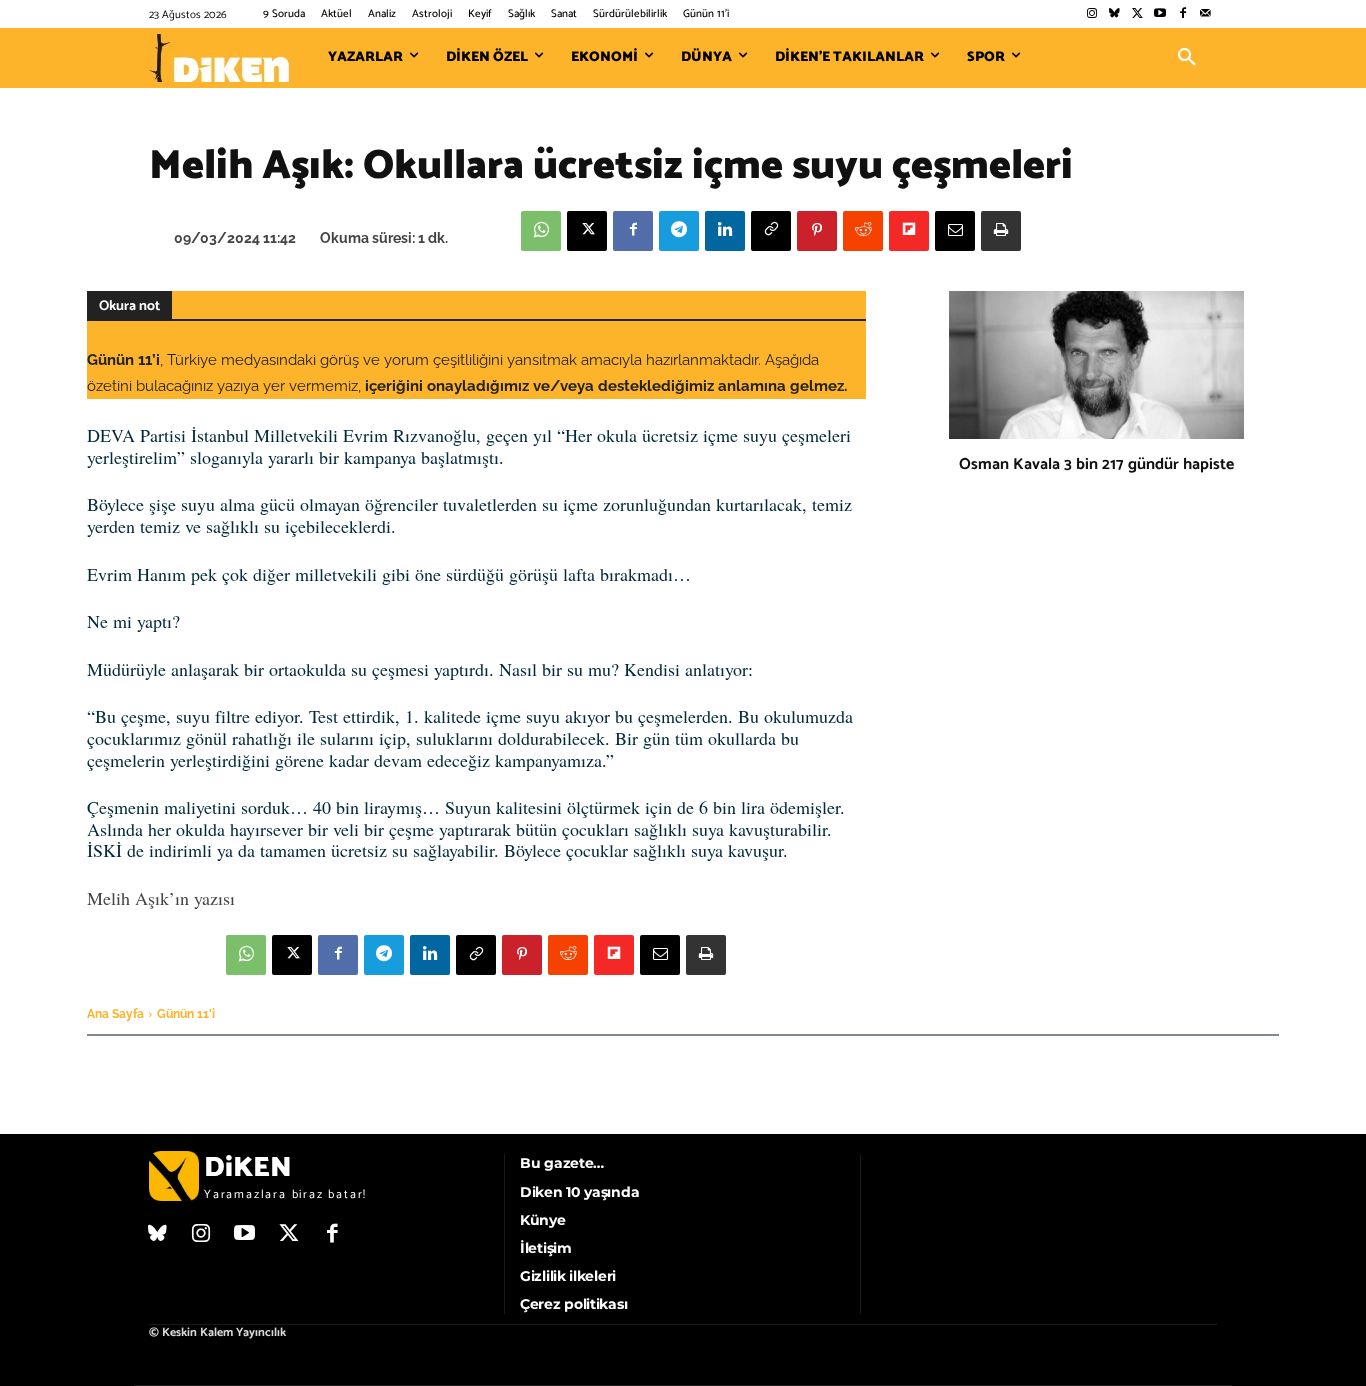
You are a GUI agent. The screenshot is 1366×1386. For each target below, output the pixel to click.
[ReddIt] (863, 231)
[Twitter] (1137, 14)
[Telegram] (679, 231)
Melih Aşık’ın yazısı (161, 898)
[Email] (955, 231)
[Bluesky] (1114, 14)
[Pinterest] (817, 231)
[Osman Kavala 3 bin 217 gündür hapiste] (1096, 365)
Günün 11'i (186, 1014)
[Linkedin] (725, 231)
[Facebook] (1182, 14)
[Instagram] (1091, 14)
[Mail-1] (1205, 14)
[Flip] (909, 231)
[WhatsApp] (541, 231)
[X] (587, 231)
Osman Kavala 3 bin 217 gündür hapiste (1096, 464)
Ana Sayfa (115, 1014)
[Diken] (219, 58)
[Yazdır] (1001, 231)
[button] (1187, 58)
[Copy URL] (771, 231)
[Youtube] (1160, 14)
